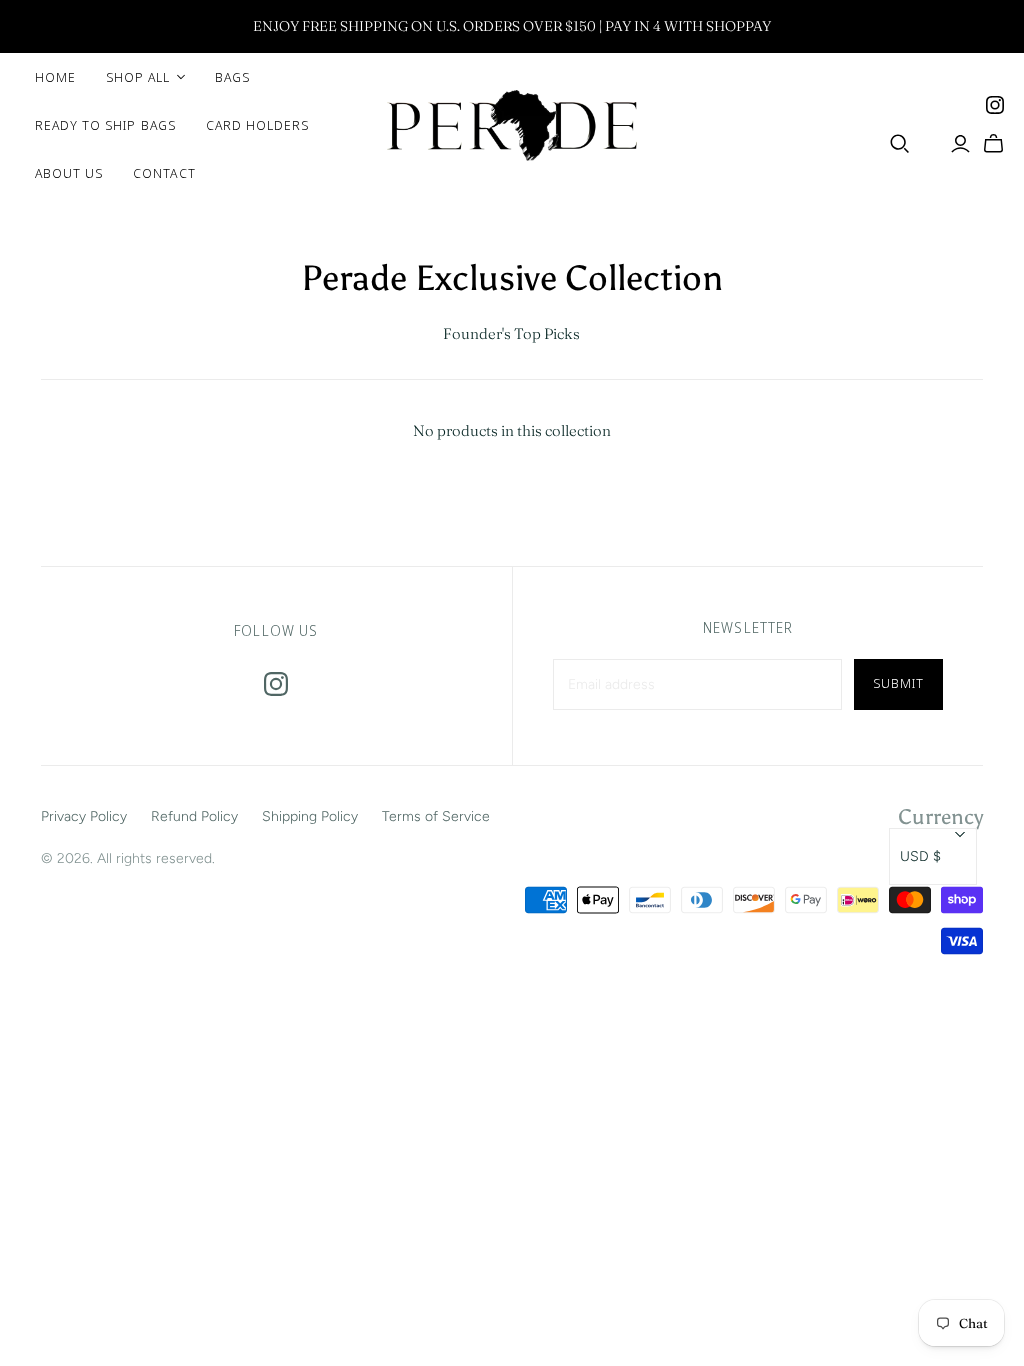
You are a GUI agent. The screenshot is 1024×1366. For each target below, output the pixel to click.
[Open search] (900, 144)
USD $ (920, 856)
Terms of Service (436, 816)
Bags (232, 77)
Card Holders (257, 125)
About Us (69, 173)
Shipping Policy (310, 816)
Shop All (138, 77)
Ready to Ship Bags (105, 125)
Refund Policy (194, 816)
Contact (164, 173)
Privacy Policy (84, 816)
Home (55, 77)
